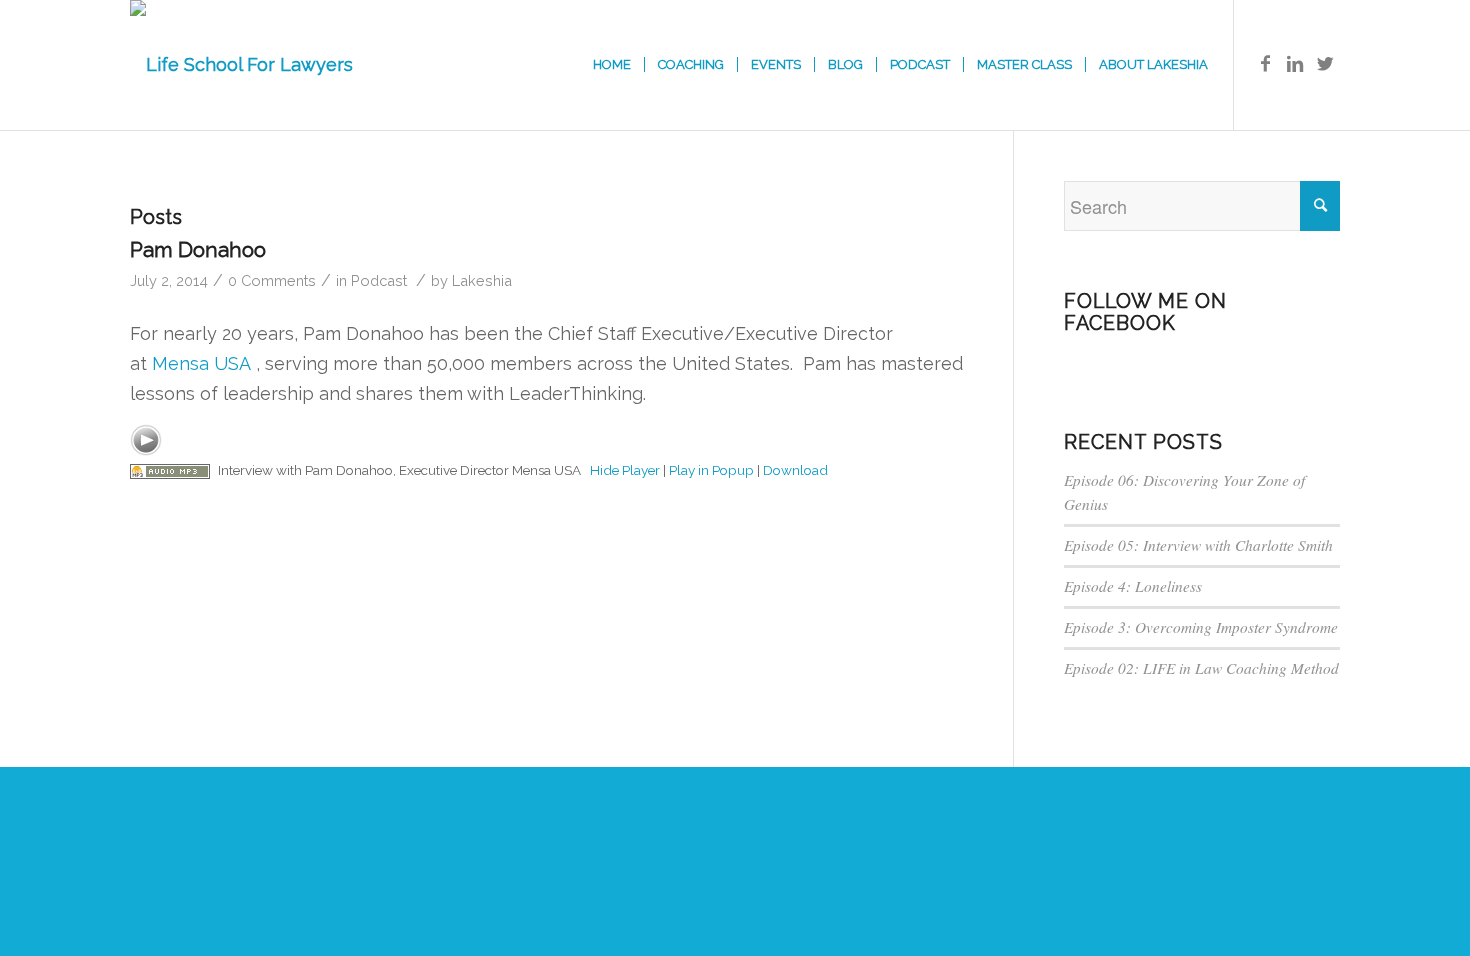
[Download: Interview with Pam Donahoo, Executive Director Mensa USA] (170, 470)
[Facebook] (1265, 64)
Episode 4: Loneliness (1133, 586)
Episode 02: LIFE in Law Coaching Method (1201, 668)
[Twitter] (1325, 64)
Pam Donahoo (198, 249)
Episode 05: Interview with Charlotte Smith (1198, 545)
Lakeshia (482, 280)
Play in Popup (711, 470)
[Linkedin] (1295, 64)
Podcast (379, 280)
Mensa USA (204, 363)
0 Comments (272, 280)
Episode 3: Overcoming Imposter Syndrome (1201, 627)
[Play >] (146, 440)
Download (795, 470)
